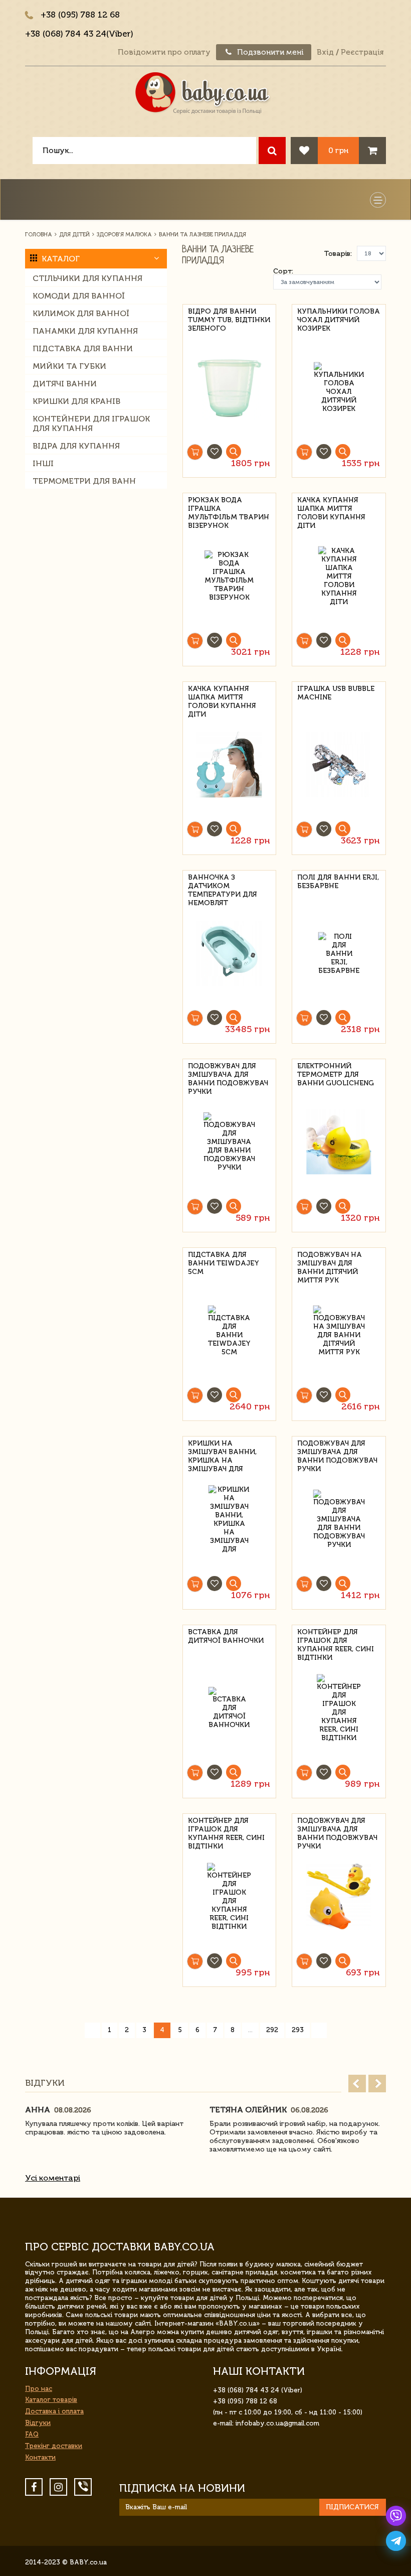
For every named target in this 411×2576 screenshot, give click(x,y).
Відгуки (38, 2423)
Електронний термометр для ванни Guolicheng (336, 1073)
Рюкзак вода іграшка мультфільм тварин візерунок (229, 507)
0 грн (338, 150)
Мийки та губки (69, 366)
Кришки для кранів (76, 401)
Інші (43, 463)
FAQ (32, 2434)
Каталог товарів (51, 2400)
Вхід (325, 52)
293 (298, 2030)
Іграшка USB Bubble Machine (336, 693)
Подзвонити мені (269, 52)
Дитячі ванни (65, 384)
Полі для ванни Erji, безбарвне (338, 882)
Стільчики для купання (87, 278)
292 (272, 2030)
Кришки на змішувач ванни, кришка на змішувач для (222, 1450)
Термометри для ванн (84, 481)
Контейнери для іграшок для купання (91, 423)
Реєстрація (362, 52)
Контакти (40, 2457)
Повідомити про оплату (164, 52)
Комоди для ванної (79, 296)
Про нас (39, 2389)
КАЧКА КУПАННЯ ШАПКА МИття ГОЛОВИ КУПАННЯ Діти (331, 507)
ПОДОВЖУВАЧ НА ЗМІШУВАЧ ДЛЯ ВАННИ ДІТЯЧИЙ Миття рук (330, 1262)
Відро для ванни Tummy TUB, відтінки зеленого (229, 318)
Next (377, 2084)
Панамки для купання (85, 331)
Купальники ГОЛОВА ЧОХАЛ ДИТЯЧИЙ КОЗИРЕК (339, 318)
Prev (357, 2084)
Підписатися (352, 2507)
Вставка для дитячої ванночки (226, 1636)
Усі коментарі (53, 2178)
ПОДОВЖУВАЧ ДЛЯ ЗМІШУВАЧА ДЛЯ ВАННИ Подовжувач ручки (337, 1450)
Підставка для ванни (83, 348)
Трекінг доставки (54, 2446)
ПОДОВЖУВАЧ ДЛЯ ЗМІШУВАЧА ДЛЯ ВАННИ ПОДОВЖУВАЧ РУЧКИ (228, 1073)
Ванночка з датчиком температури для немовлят (223, 884)
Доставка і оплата (54, 2411)
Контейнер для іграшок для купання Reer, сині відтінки (336, 1639)
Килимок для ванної (81, 313)
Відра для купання (76, 446)
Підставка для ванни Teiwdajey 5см (224, 1262)
